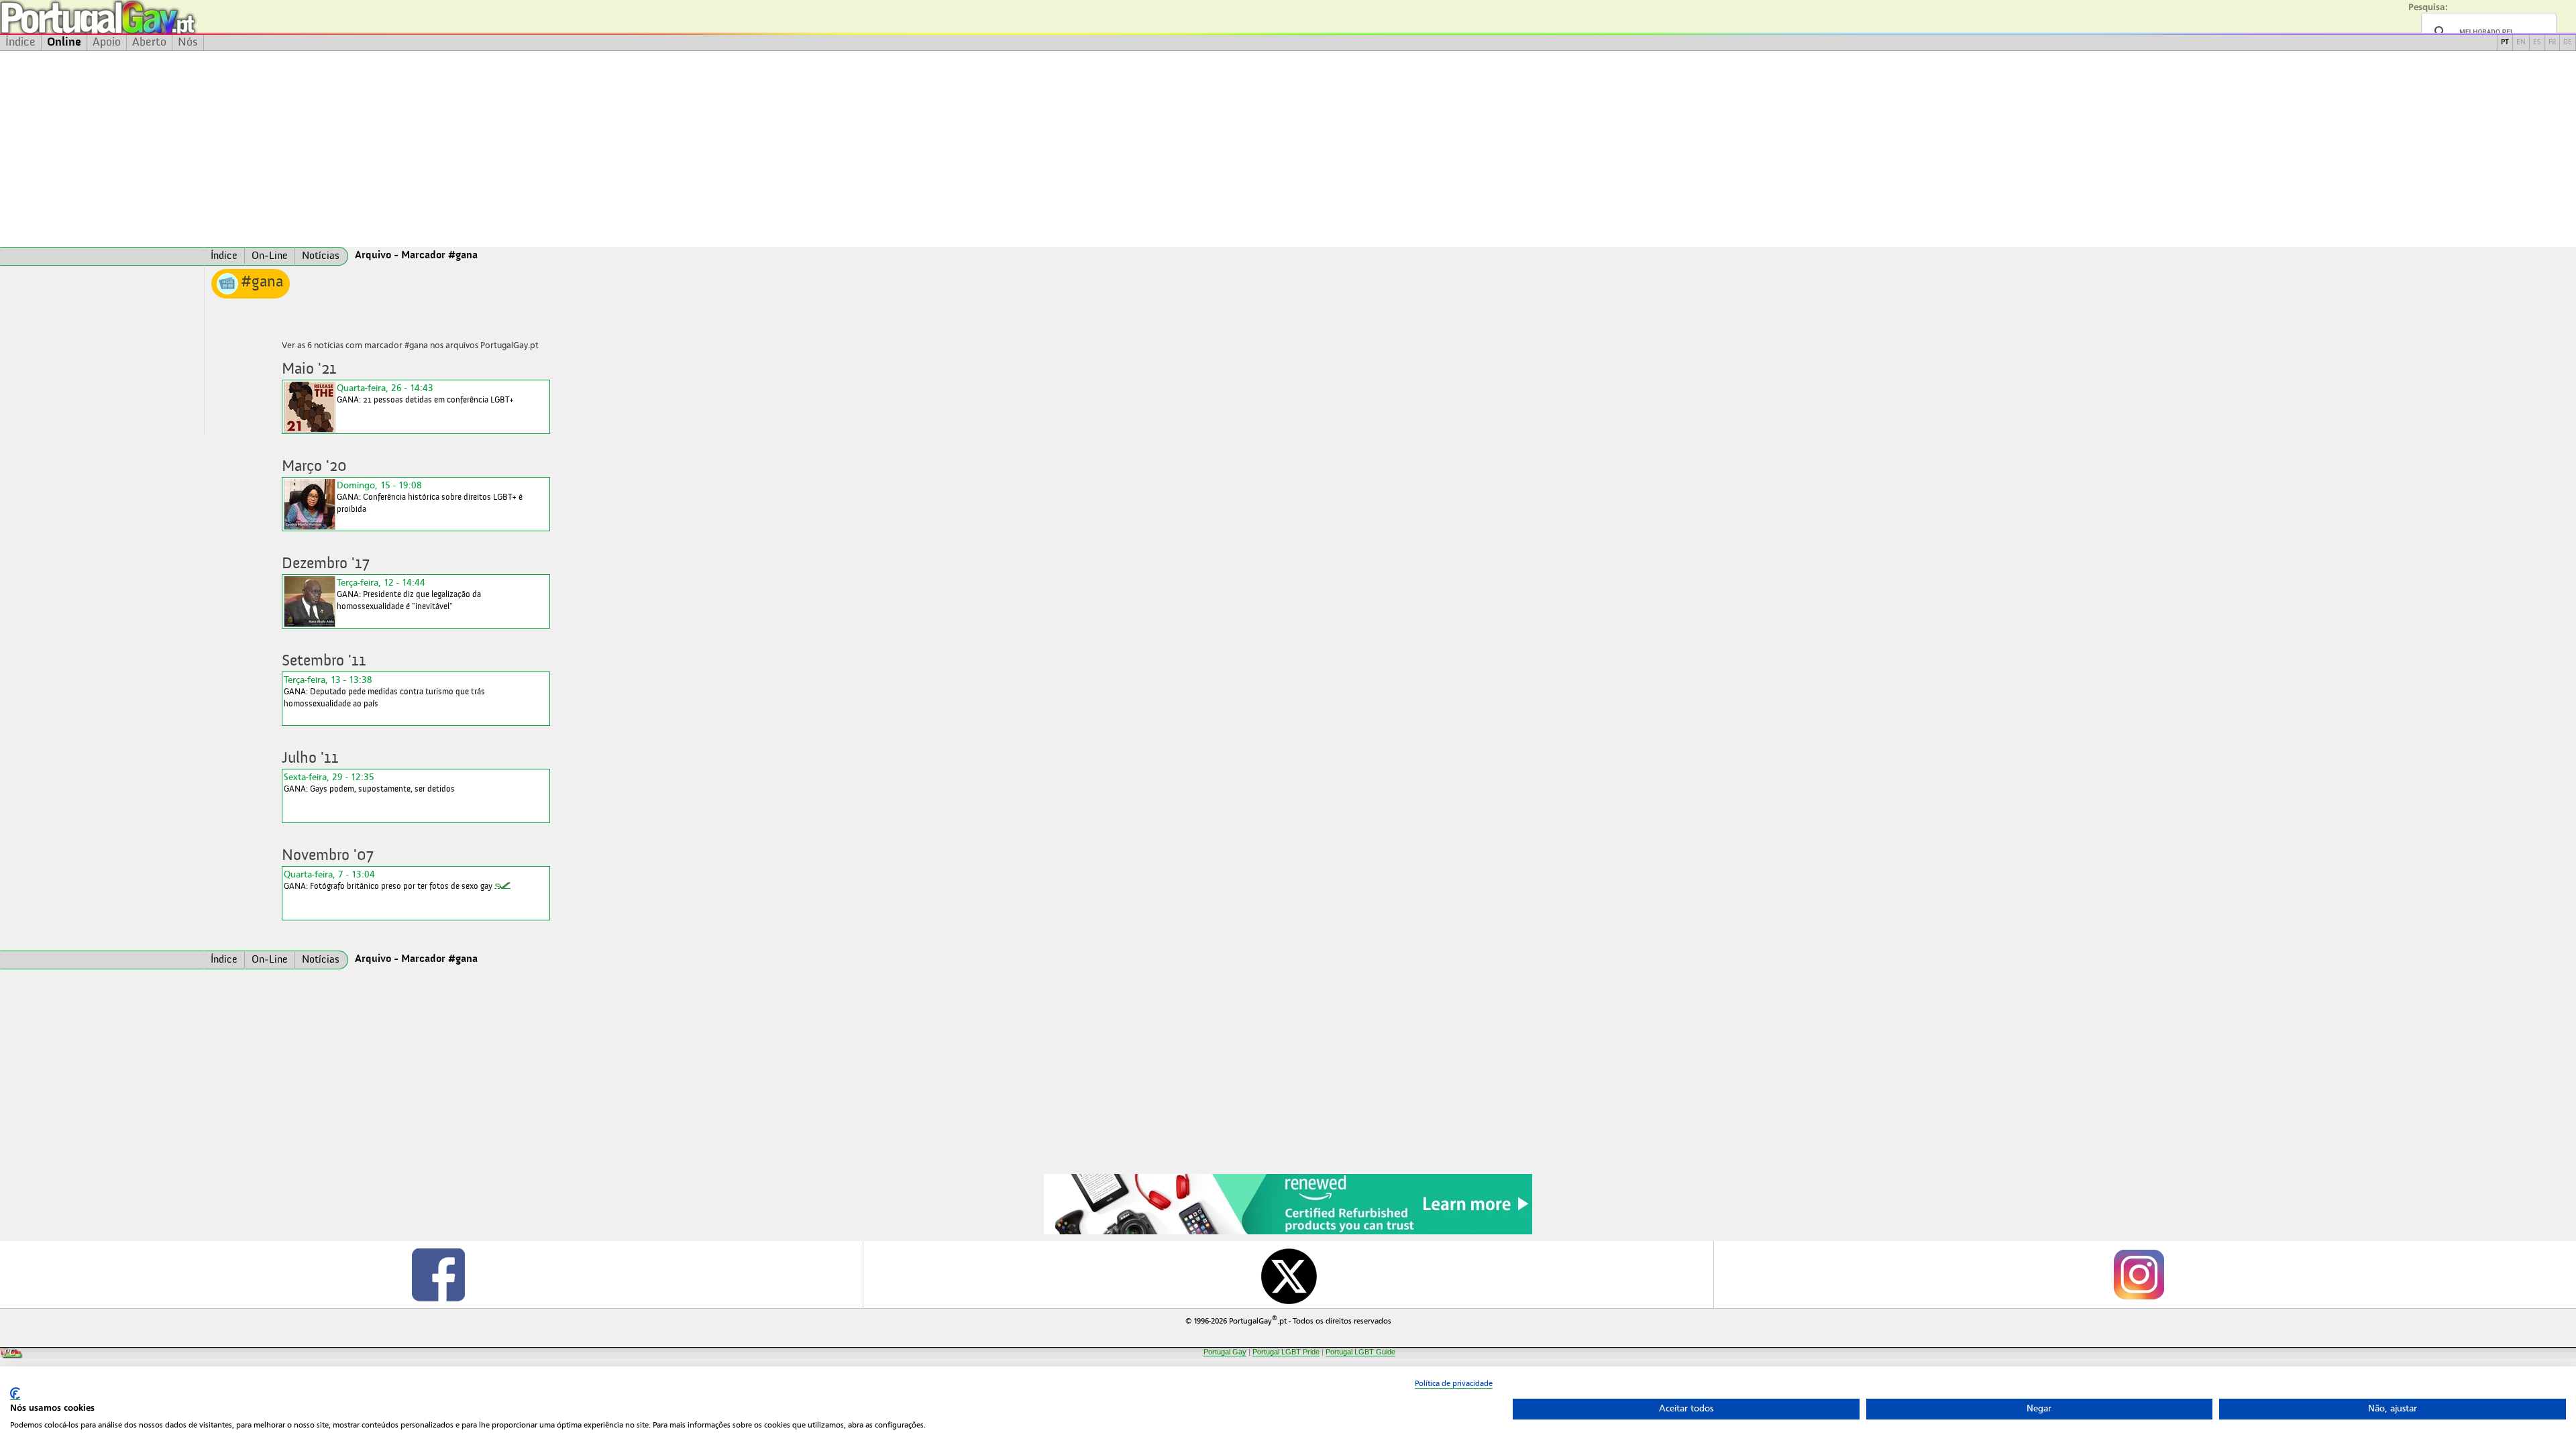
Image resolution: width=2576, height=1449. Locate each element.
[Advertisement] (1288, 149)
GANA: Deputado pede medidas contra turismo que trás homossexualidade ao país (384, 691)
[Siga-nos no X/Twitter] (1288, 1275)
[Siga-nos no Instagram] (2138, 1275)
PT (2505, 43)
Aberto (149, 42)
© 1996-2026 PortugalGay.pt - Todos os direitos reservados (1288, 1320)
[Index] (102, 256)
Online (64, 42)
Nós (188, 42)
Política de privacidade (1454, 1383)
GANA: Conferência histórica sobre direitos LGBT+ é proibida (430, 497)
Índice (20, 42)
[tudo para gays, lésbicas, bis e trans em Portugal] (134, 17)
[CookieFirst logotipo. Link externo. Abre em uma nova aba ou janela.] (15, 1394)
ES (2537, 43)
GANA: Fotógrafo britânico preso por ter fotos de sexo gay (388, 880)
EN (2521, 43)
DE (2568, 43)
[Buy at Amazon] (1288, 1232)
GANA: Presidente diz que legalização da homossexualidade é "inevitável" (409, 594)
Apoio (107, 42)
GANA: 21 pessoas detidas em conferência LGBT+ (425, 393)
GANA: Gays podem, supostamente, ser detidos (369, 783)
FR (2552, 43)
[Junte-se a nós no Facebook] (438, 1275)
